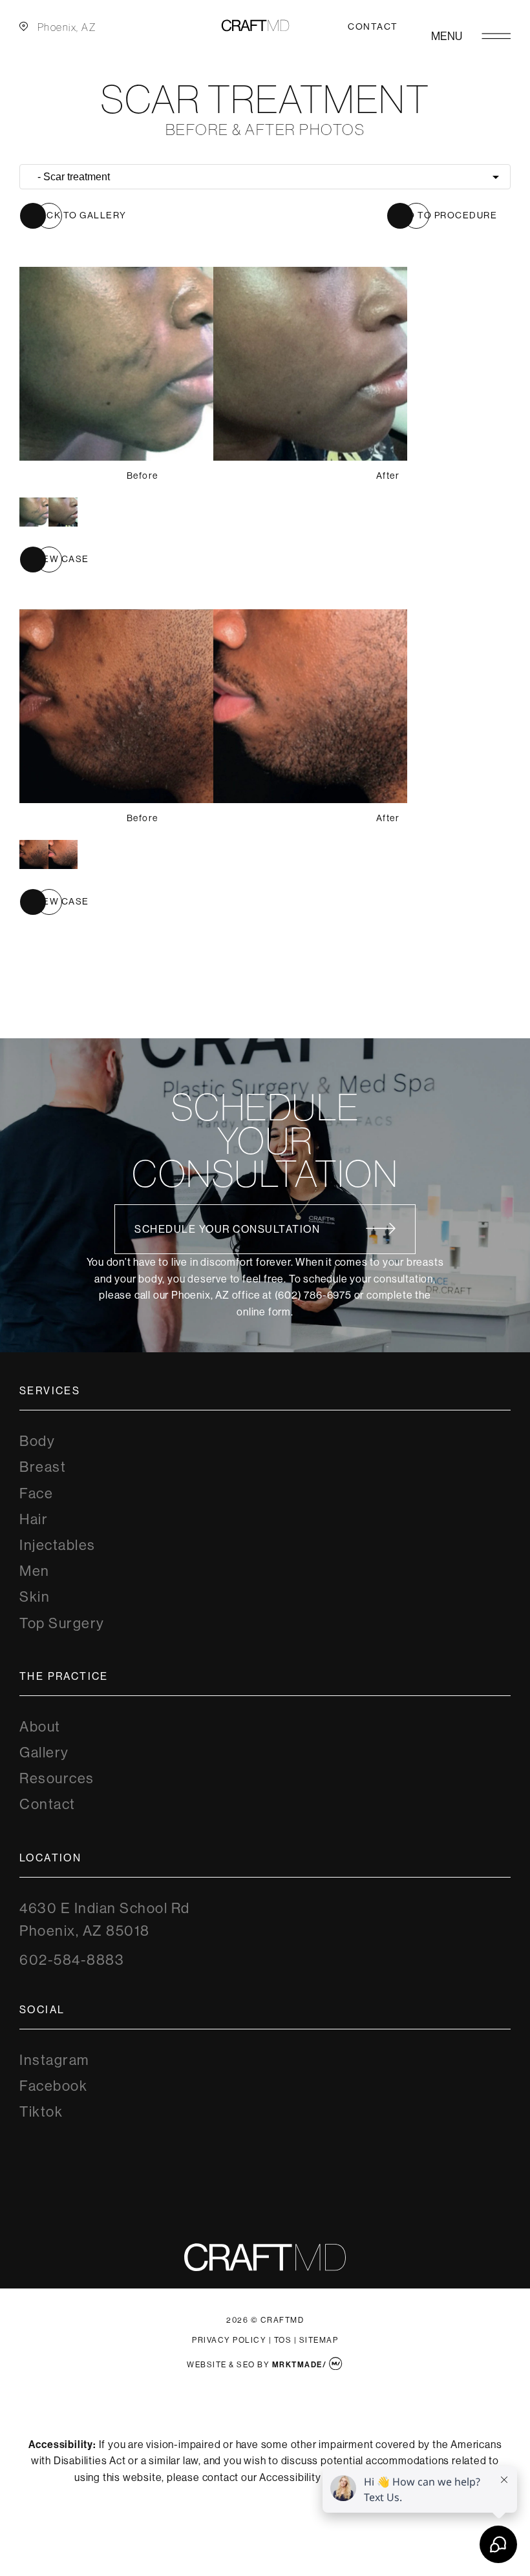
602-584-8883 (72, 1960)
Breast (43, 1467)
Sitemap (319, 2340)
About (40, 1727)
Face (36, 1493)
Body (37, 1441)
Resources (57, 1778)
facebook (53, 2086)
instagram (54, 2060)
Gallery (44, 1753)
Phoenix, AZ (67, 27)
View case (61, 559)
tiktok (41, 2112)
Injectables (58, 1545)
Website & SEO (221, 2365)
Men (35, 1571)
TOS (283, 2340)
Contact (373, 26)
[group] (48, 512)
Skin (35, 1597)
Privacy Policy (229, 2340)
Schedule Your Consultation (227, 1229)
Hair (34, 1519)
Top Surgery (62, 1623)
